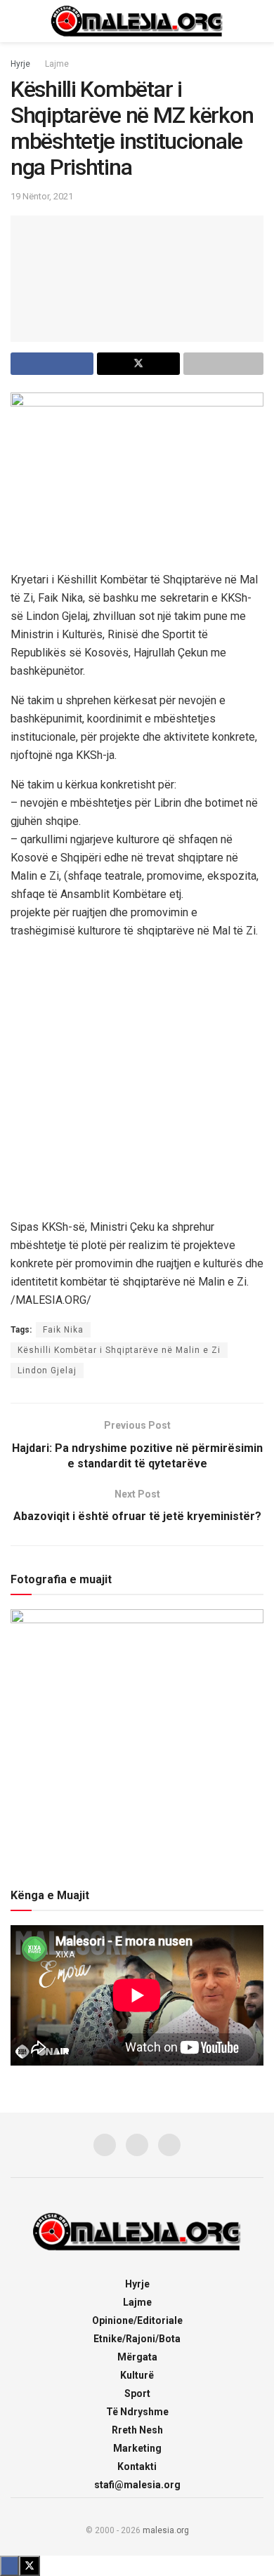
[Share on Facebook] (52, 364)
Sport (137, 2393)
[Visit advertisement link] (137, 1078)
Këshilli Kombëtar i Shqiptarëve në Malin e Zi (119, 1350)
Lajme (57, 64)
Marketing (137, 2448)
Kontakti (137, 2466)
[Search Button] (257, 21)
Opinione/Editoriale (137, 2320)
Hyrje (20, 64)
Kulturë (137, 2375)
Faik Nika (63, 1330)
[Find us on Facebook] (105, 2145)
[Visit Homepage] (137, 21)
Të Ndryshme (137, 2412)
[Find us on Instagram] (137, 2145)
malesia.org (166, 2530)
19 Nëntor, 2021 (42, 196)
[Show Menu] (17, 21)
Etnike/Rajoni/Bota (137, 2339)
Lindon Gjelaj (47, 1370)
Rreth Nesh (137, 2430)
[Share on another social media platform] (223, 364)
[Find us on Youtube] (169, 2145)
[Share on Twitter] (138, 364)
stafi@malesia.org (137, 2485)
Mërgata (137, 2357)
